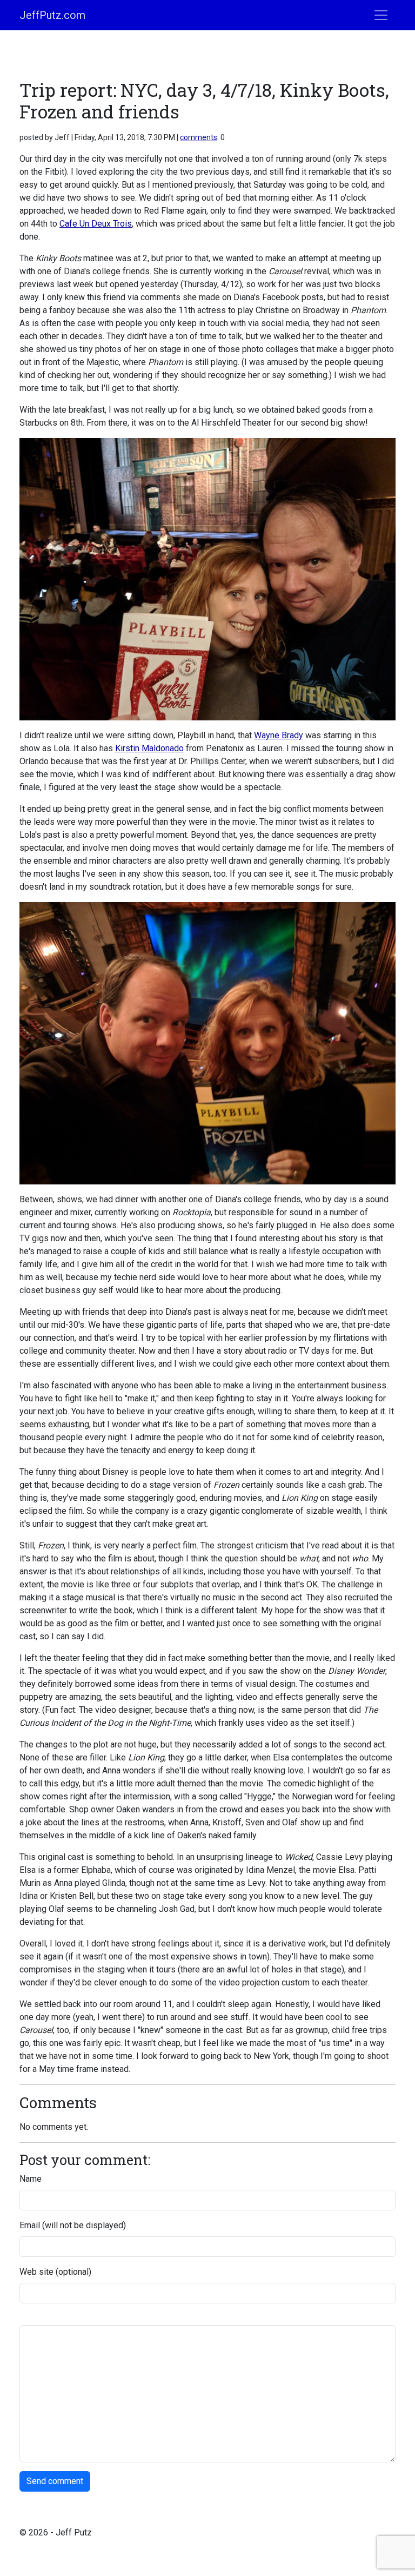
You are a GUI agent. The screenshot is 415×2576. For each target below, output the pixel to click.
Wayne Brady (279, 735)
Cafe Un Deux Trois (96, 224)
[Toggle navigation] (381, 15)
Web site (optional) (55, 2272)
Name (31, 2179)
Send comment (55, 2481)
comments (199, 137)
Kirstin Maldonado (149, 748)
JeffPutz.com (52, 15)
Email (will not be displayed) (73, 2225)
